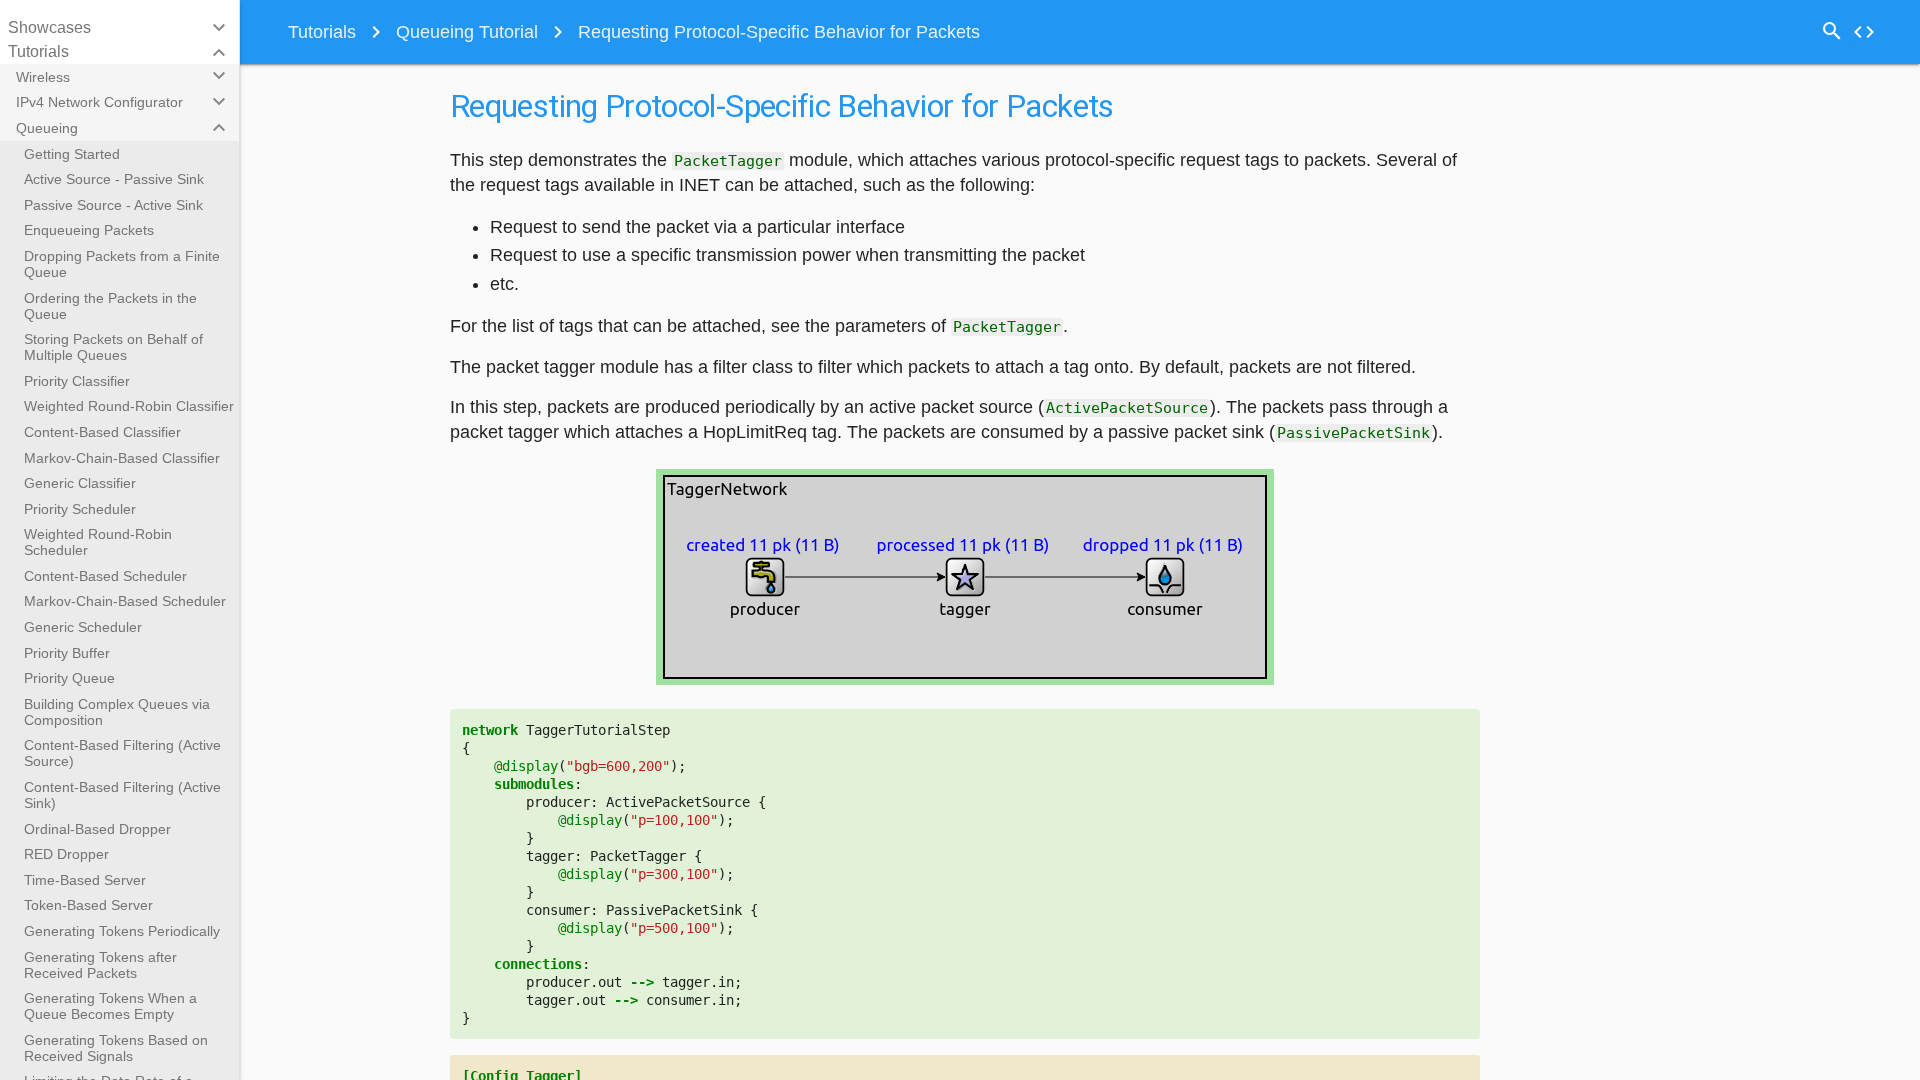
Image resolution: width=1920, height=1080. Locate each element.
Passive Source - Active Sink (113, 205)
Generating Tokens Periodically (122, 931)
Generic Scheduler (83, 627)
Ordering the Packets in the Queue (110, 306)
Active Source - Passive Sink (114, 179)
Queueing (47, 128)
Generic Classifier (80, 483)
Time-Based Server (85, 880)
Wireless (43, 77)
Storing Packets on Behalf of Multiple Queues (113, 347)
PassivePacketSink (1353, 433)
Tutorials (322, 32)
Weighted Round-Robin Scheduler (98, 542)
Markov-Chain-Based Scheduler (125, 601)
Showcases (49, 27)
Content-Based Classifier (102, 432)
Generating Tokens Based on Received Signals (116, 1048)
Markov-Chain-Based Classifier (122, 458)
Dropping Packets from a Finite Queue (122, 264)
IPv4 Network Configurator (99, 102)
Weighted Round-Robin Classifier (129, 406)
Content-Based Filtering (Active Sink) (122, 795)
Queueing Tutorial (467, 32)
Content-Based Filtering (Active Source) (122, 753)
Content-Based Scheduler (105, 576)
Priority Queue (69, 678)
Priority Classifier (77, 381)
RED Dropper (66, 854)
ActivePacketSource (1127, 408)
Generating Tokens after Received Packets (100, 965)
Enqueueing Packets (89, 230)
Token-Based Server (88, 905)
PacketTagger (728, 161)
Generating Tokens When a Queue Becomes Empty (110, 1006)
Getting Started (72, 154)
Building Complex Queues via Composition (117, 712)
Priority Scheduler (80, 509)
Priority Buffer (67, 653)
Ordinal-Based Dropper (97, 829)
